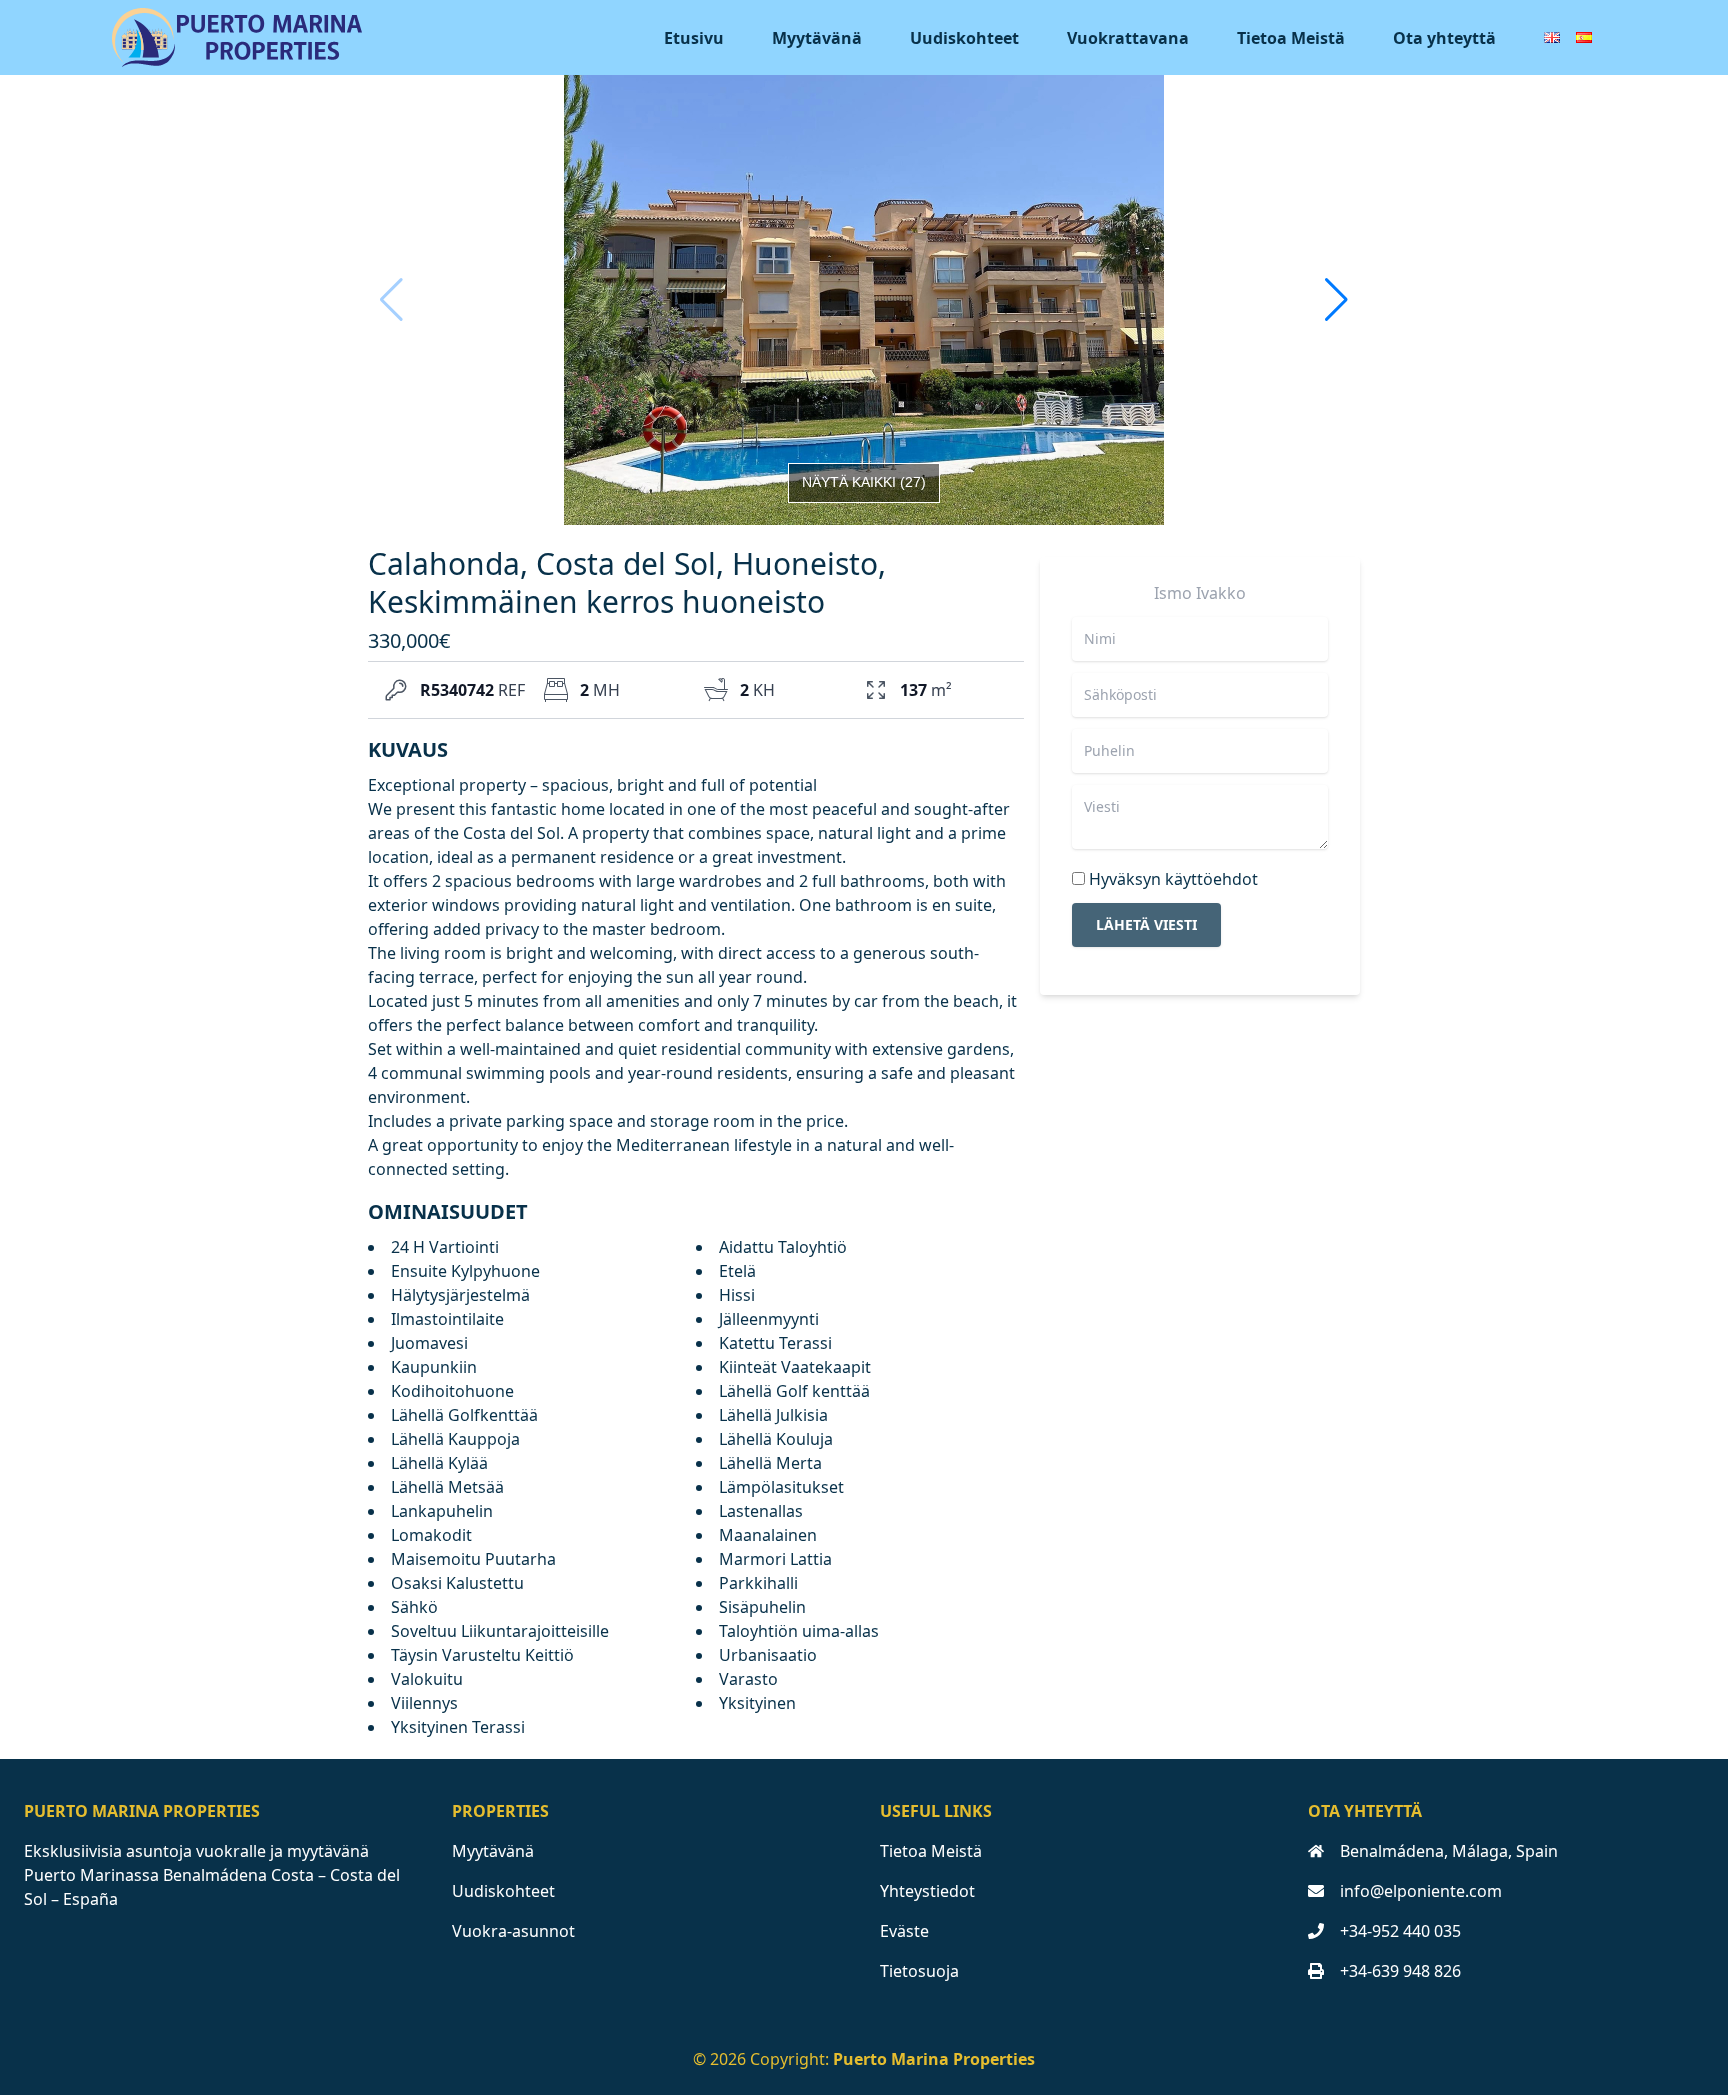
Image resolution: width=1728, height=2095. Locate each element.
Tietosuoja (919, 1971)
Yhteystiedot (927, 1891)
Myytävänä (817, 38)
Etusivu (694, 38)
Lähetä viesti (1146, 924)
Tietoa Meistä (1291, 38)
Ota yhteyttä (1444, 38)
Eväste (904, 1931)
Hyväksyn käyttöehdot (1173, 879)
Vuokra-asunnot (513, 1931)
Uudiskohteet (964, 38)
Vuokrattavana (1128, 38)
